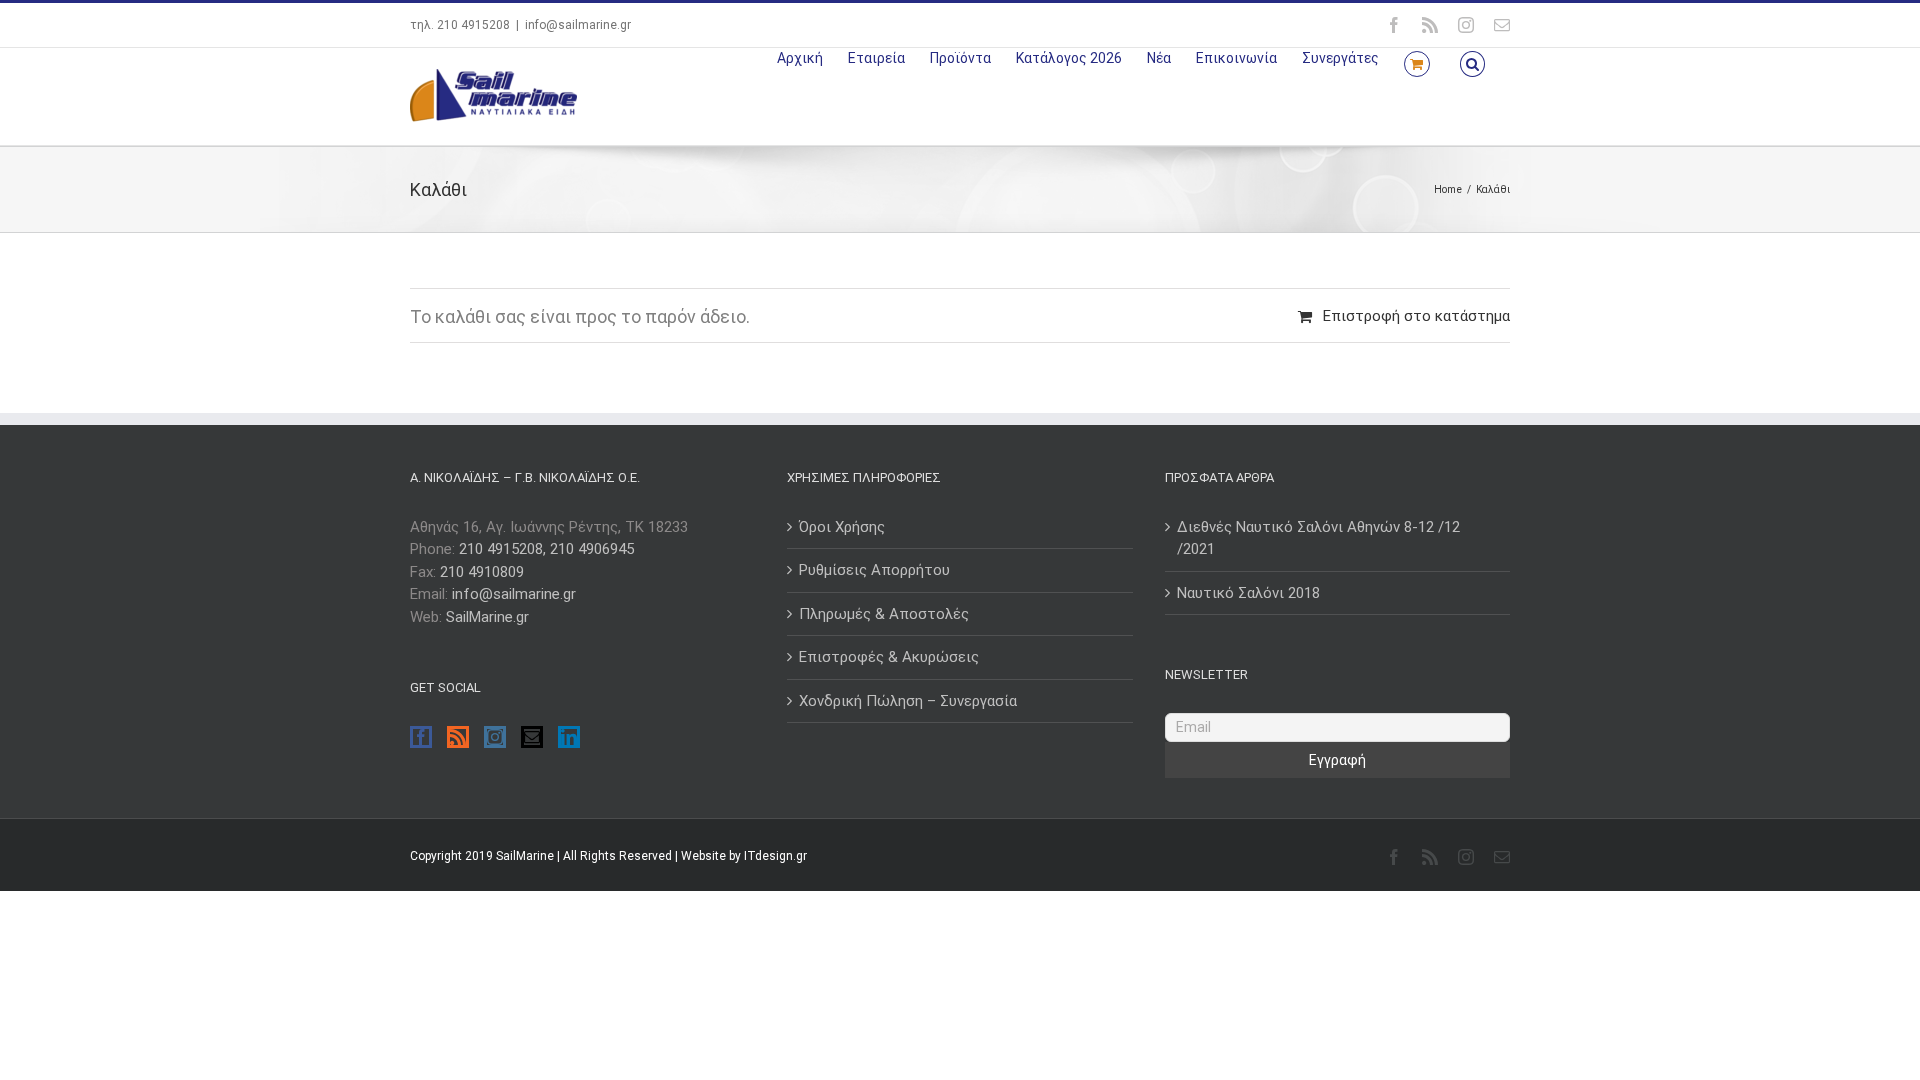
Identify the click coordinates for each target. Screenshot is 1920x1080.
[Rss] (458, 737)
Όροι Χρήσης (842, 527)
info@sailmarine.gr (578, 25)
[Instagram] (495, 737)
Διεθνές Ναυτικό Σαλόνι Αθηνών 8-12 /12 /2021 (1318, 538)
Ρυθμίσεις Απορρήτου (874, 570)
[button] (1472, 62)
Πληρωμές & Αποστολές (884, 614)
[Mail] (532, 737)
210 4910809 (482, 572)
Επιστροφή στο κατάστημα (1416, 316)
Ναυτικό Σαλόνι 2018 (1248, 593)
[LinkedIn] (569, 737)
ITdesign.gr (775, 856)
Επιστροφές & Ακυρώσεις (889, 657)
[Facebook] (421, 737)
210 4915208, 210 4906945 (546, 549)
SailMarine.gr (487, 617)
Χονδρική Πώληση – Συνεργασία (908, 701)
